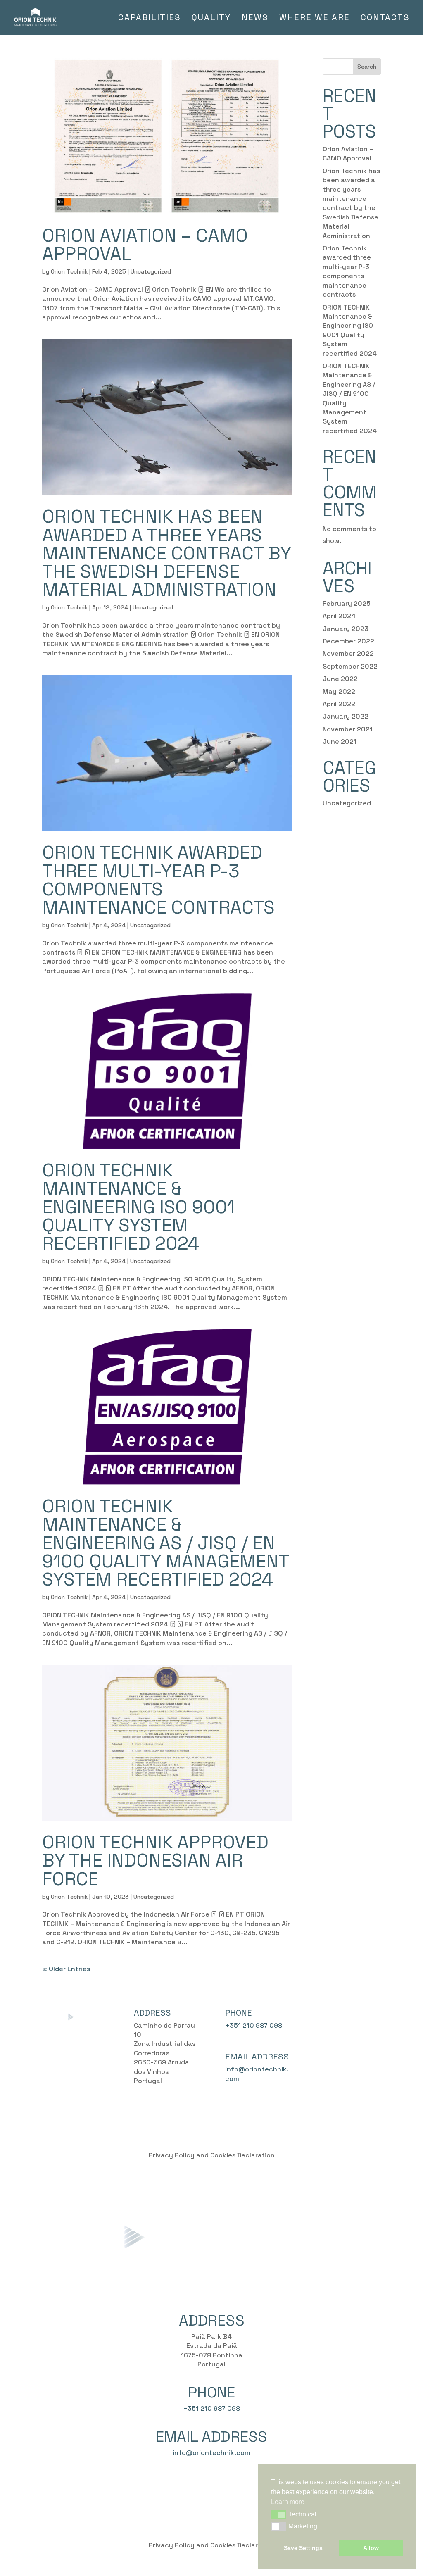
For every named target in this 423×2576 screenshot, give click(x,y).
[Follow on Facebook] (323, 2015)
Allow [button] (371, 2548)
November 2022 (348, 654)
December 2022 (348, 641)
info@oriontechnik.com (211, 2453)
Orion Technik (69, 271)
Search (367, 67)
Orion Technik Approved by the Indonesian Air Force (155, 1860)
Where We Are (315, 19)
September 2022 (350, 666)
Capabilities (150, 19)
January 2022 (346, 716)
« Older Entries (66, 1969)
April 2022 (339, 704)
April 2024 (339, 616)
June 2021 (340, 742)
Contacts (385, 19)
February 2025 (347, 604)
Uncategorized (151, 271)
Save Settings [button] (303, 2548)
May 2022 (339, 692)
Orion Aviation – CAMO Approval (145, 245)
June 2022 (340, 679)
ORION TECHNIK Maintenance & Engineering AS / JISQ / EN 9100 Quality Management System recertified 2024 (165, 1543)
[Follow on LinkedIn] (356, 2015)
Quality (211, 19)
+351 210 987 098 (254, 2025)
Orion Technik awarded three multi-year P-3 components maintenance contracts (158, 880)
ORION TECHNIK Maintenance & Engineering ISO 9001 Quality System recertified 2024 (138, 1207)
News (255, 19)
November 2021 (348, 729)
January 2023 (346, 629)
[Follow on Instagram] (340, 2015)
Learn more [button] (288, 2502)
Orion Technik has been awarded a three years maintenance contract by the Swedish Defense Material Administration (166, 553)
